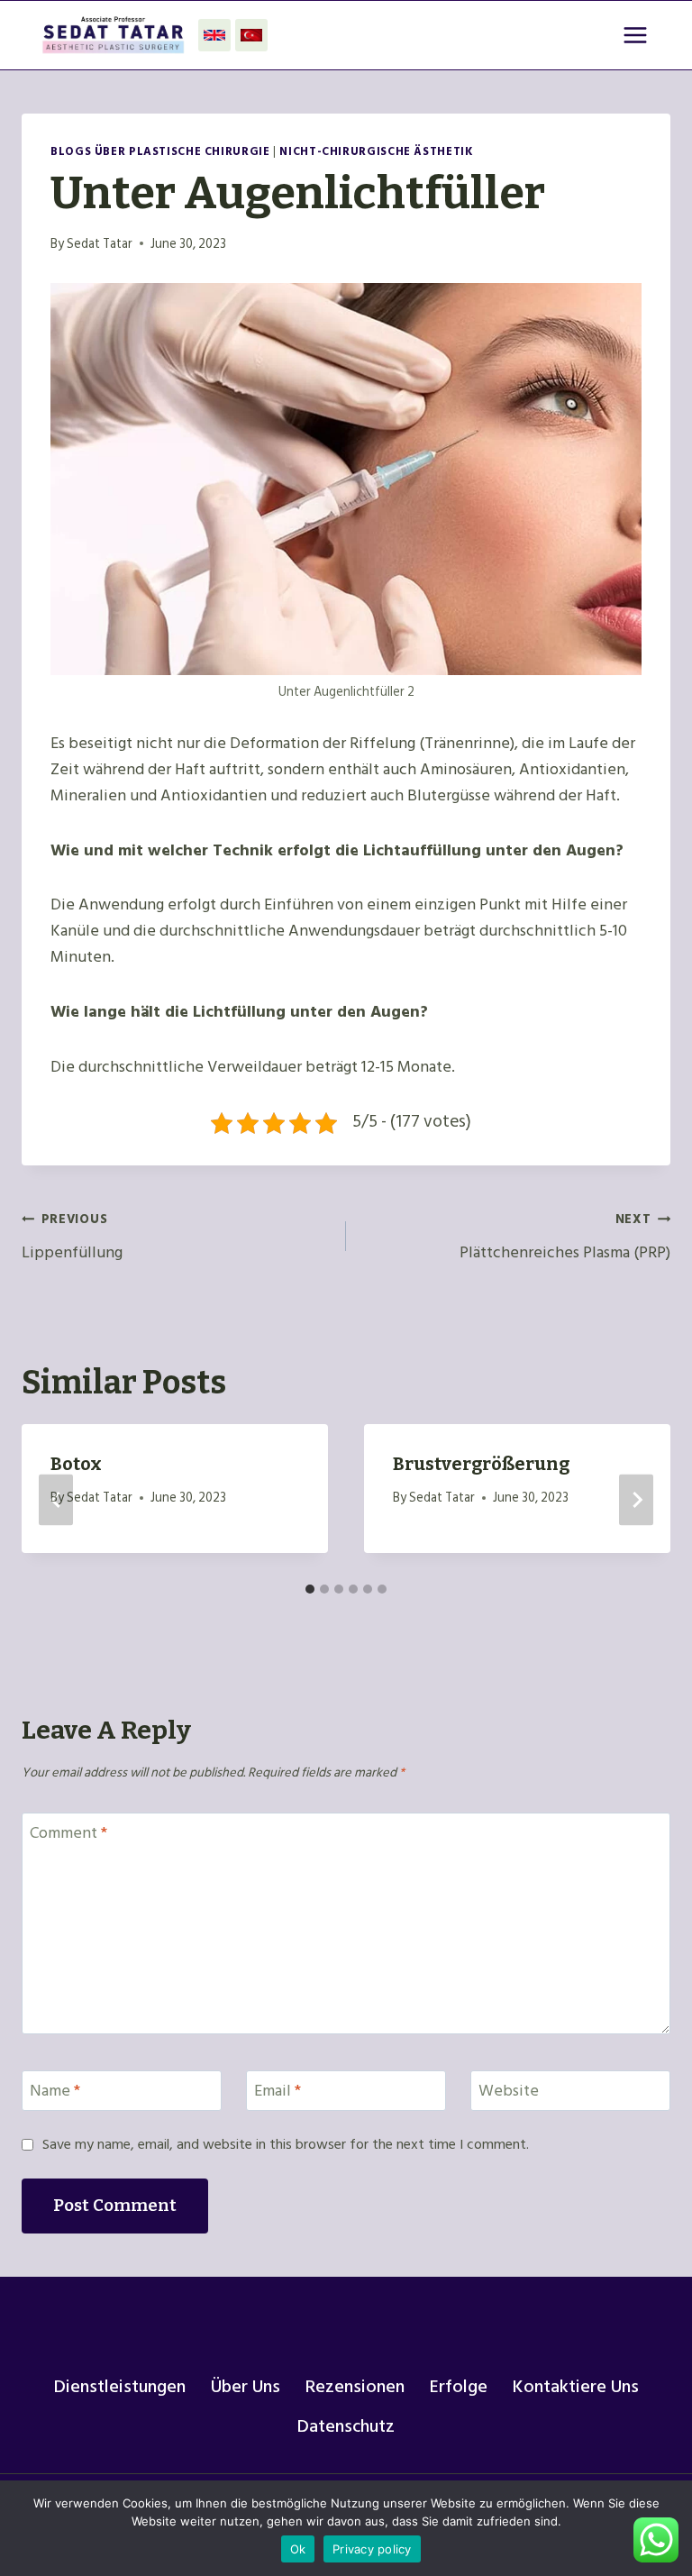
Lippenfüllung (72, 1237)
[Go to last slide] (56, 1499)
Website (509, 2093)
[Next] (636, 1499)
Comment (68, 1834)
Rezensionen (355, 2387)
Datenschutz (346, 2426)
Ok (298, 2549)
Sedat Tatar (100, 244)
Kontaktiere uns (576, 2387)
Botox (76, 1464)
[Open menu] (635, 35)
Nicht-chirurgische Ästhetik (376, 151)
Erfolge (459, 2387)
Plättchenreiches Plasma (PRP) (565, 1237)
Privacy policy (372, 2549)
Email (278, 2093)
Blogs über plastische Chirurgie (160, 151)
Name (55, 2093)
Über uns (246, 2387)
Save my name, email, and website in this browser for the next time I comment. (286, 2145)
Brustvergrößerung (481, 1464)
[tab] (310, 1589)
